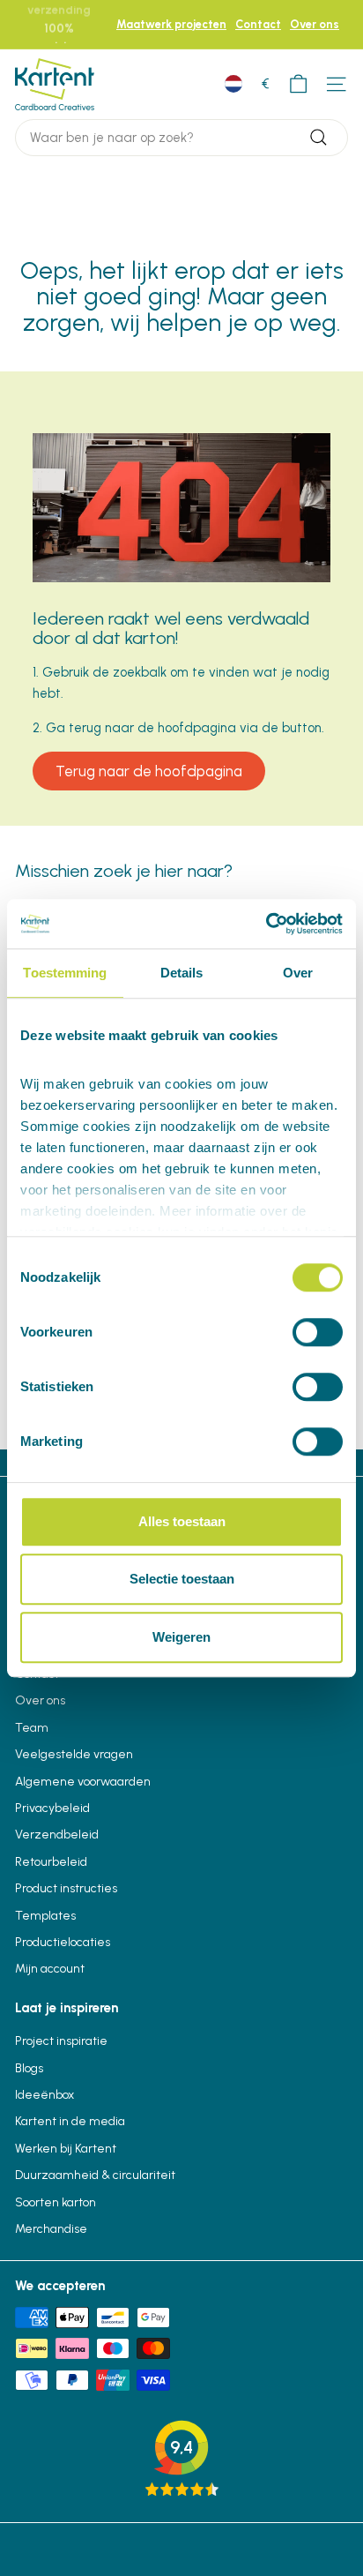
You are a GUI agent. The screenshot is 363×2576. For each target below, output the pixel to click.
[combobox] (181, 138)
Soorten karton (56, 2202)
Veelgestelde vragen (74, 1754)
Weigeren (181, 1637)
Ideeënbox (44, 2095)
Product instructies (66, 1888)
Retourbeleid (51, 1862)
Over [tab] (298, 973)
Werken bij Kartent (66, 2149)
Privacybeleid (52, 1808)
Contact (258, 24)
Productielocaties (63, 1942)
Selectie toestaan (182, 1579)
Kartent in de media (70, 2121)
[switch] (318, 1332)
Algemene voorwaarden (83, 1782)
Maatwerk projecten (171, 24)
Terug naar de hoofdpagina (149, 771)
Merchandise (51, 2229)
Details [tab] (182, 973)
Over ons (315, 24)
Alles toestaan (182, 1521)
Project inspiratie (61, 2041)
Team (32, 1728)
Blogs (29, 2068)
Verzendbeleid (57, 1835)
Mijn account (50, 1969)
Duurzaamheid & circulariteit (95, 2175)
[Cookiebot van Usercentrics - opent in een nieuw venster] (266, 924)
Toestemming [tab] (65, 973)
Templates (45, 1916)
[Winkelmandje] (298, 84)
